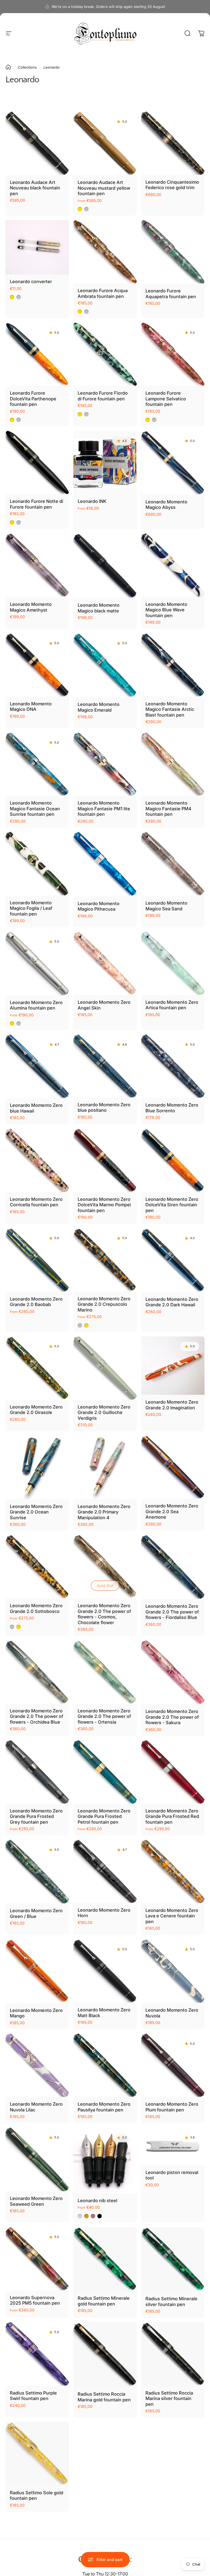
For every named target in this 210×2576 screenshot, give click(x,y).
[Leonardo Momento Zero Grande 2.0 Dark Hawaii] (173, 1260)
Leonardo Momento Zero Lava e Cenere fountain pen (172, 1916)
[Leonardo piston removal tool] (173, 2146)
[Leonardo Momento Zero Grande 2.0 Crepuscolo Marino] (105, 1260)
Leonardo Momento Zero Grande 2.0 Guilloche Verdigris (104, 1412)
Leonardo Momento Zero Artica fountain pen (172, 1005)
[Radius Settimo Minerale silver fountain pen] (173, 2259)
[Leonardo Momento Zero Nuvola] (173, 1971)
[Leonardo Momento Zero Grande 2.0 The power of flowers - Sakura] (173, 1672)
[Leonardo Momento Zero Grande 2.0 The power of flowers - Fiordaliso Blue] (173, 1567)
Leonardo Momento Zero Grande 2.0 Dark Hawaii (172, 1302)
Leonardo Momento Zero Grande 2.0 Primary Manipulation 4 (104, 1512)
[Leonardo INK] (105, 462)
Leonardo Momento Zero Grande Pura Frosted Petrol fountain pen (104, 1816)
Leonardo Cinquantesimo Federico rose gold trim (172, 185)
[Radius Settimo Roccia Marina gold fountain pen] (105, 2355)
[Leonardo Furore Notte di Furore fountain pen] (37, 462)
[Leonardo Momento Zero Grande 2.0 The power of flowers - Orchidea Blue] (37, 1672)
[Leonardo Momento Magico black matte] (105, 566)
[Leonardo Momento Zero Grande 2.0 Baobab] (37, 1260)
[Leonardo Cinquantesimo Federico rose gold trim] (173, 143)
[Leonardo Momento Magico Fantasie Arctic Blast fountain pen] (173, 665)
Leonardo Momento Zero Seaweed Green (36, 2201)
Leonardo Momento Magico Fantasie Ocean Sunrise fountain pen (35, 809)
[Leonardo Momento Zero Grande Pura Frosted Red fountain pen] (173, 1772)
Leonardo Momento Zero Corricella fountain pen (36, 1202)
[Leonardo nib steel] (105, 2160)
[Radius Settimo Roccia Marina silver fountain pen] (173, 2354)
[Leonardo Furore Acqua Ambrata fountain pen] (105, 252)
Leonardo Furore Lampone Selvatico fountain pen (166, 399)
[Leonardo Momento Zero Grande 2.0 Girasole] (37, 1368)
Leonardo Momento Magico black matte (99, 608)
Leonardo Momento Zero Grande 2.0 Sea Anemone (172, 1511)
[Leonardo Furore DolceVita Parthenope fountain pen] (37, 354)
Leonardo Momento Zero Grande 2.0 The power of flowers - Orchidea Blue (37, 1716)
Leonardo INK (92, 501)
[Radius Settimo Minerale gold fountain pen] (105, 2259)
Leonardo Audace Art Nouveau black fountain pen (35, 188)
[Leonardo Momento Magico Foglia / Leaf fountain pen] (37, 864)
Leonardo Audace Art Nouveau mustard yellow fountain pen (104, 188)
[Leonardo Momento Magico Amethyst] (37, 565)
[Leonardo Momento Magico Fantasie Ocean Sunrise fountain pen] (37, 764)
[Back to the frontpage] (8, 67)
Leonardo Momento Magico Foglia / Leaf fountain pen (31, 908)
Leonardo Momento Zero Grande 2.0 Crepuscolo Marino (104, 1304)
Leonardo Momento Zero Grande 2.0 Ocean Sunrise (36, 1512)
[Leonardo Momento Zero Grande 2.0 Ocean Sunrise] (37, 1468)
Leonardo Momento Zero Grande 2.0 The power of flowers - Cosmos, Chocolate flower (104, 1614)
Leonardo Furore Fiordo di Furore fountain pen (103, 396)
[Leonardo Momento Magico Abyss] (173, 463)
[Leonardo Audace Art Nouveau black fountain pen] (37, 143)
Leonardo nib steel (97, 2201)
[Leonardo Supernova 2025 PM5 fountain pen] (37, 2259)
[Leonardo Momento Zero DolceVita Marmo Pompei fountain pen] (105, 1160)
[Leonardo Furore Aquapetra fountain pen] (173, 252)
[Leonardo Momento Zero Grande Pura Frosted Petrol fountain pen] (105, 1772)
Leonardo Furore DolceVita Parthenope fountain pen (33, 399)
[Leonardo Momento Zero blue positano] (105, 1066)
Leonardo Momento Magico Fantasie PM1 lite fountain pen (104, 809)
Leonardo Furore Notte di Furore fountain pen (37, 504)
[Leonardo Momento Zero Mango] (37, 1971)
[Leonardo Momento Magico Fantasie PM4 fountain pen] (173, 764)
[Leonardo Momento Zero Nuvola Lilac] (37, 2065)
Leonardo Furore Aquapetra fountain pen (171, 294)
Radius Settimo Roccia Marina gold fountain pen (104, 2397)
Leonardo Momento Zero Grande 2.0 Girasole (36, 1410)
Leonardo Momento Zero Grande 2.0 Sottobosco (36, 1608)
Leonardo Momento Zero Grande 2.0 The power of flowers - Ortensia (104, 1716)
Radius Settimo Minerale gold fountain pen (104, 2301)
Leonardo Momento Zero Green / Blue (36, 1913)
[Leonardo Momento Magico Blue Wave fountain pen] (173, 565)
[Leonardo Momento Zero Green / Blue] (37, 1872)
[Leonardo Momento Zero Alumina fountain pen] (37, 963)
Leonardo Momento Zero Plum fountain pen (172, 2107)
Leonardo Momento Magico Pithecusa (99, 906)
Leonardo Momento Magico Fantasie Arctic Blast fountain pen (170, 709)
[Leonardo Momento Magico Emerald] (105, 665)
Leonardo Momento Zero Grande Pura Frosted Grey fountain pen (36, 1816)
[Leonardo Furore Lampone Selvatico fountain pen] (173, 354)
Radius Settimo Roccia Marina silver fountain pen (169, 2399)
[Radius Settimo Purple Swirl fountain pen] (37, 2354)
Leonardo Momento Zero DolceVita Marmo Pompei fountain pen (104, 1205)
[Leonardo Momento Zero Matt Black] (105, 1971)
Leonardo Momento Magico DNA (31, 707)
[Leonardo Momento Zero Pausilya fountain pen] (105, 2065)
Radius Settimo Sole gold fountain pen (37, 2496)
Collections (27, 67)
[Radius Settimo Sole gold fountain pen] (37, 2454)
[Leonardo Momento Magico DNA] (37, 665)
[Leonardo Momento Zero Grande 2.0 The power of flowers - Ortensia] (105, 1672)
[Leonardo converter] (37, 247)
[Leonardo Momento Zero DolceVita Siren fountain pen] (173, 1160)
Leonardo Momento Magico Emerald (99, 707)
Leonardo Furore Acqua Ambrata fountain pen (103, 293)
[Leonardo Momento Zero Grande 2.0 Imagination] (173, 1366)
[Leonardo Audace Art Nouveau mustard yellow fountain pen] (105, 143)
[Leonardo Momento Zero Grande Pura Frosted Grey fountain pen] (37, 1772)
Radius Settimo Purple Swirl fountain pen (33, 2396)
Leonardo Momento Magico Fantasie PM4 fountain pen (168, 809)
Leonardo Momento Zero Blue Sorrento (172, 1108)
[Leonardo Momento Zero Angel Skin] (105, 963)
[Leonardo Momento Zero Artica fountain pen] (173, 963)
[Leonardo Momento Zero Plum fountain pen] (173, 2065)
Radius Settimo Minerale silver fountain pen (171, 2301)
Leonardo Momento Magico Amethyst (31, 607)
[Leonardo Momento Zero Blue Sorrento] (173, 1066)
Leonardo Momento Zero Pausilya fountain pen (104, 2107)
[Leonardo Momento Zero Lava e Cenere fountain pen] (173, 1871)
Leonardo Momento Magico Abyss (166, 505)
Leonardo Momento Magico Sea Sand (166, 906)
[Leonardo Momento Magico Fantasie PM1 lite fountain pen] (105, 764)
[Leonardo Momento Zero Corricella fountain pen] (37, 1160)
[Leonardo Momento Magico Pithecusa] (105, 864)
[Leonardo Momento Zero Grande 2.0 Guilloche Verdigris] (105, 1368)
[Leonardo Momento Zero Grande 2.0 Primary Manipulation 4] (105, 1468)
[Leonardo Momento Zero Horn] (105, 1871)
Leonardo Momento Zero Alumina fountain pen (36, 1005)
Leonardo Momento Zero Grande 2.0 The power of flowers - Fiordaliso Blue (172, 1612)
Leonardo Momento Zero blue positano (104, 1107)
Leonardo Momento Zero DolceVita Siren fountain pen (172, 1205)
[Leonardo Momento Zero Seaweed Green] (37, 2160)
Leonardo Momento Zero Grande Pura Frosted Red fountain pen (172, 1816)
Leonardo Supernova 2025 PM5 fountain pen (35, 2300)
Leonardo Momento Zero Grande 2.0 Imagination (172, 1405)
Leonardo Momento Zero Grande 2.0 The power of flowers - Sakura (172, 1717)
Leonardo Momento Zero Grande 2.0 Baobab (36, 1302)
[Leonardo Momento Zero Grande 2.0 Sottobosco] (37, 1567)
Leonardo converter (31, 281)
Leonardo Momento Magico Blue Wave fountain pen (166, 610)
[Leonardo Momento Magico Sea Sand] (173, 864)
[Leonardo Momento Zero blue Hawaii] (37, 1066)
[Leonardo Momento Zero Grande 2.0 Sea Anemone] (173, 1467)
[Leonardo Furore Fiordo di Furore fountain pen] (105, 354)
